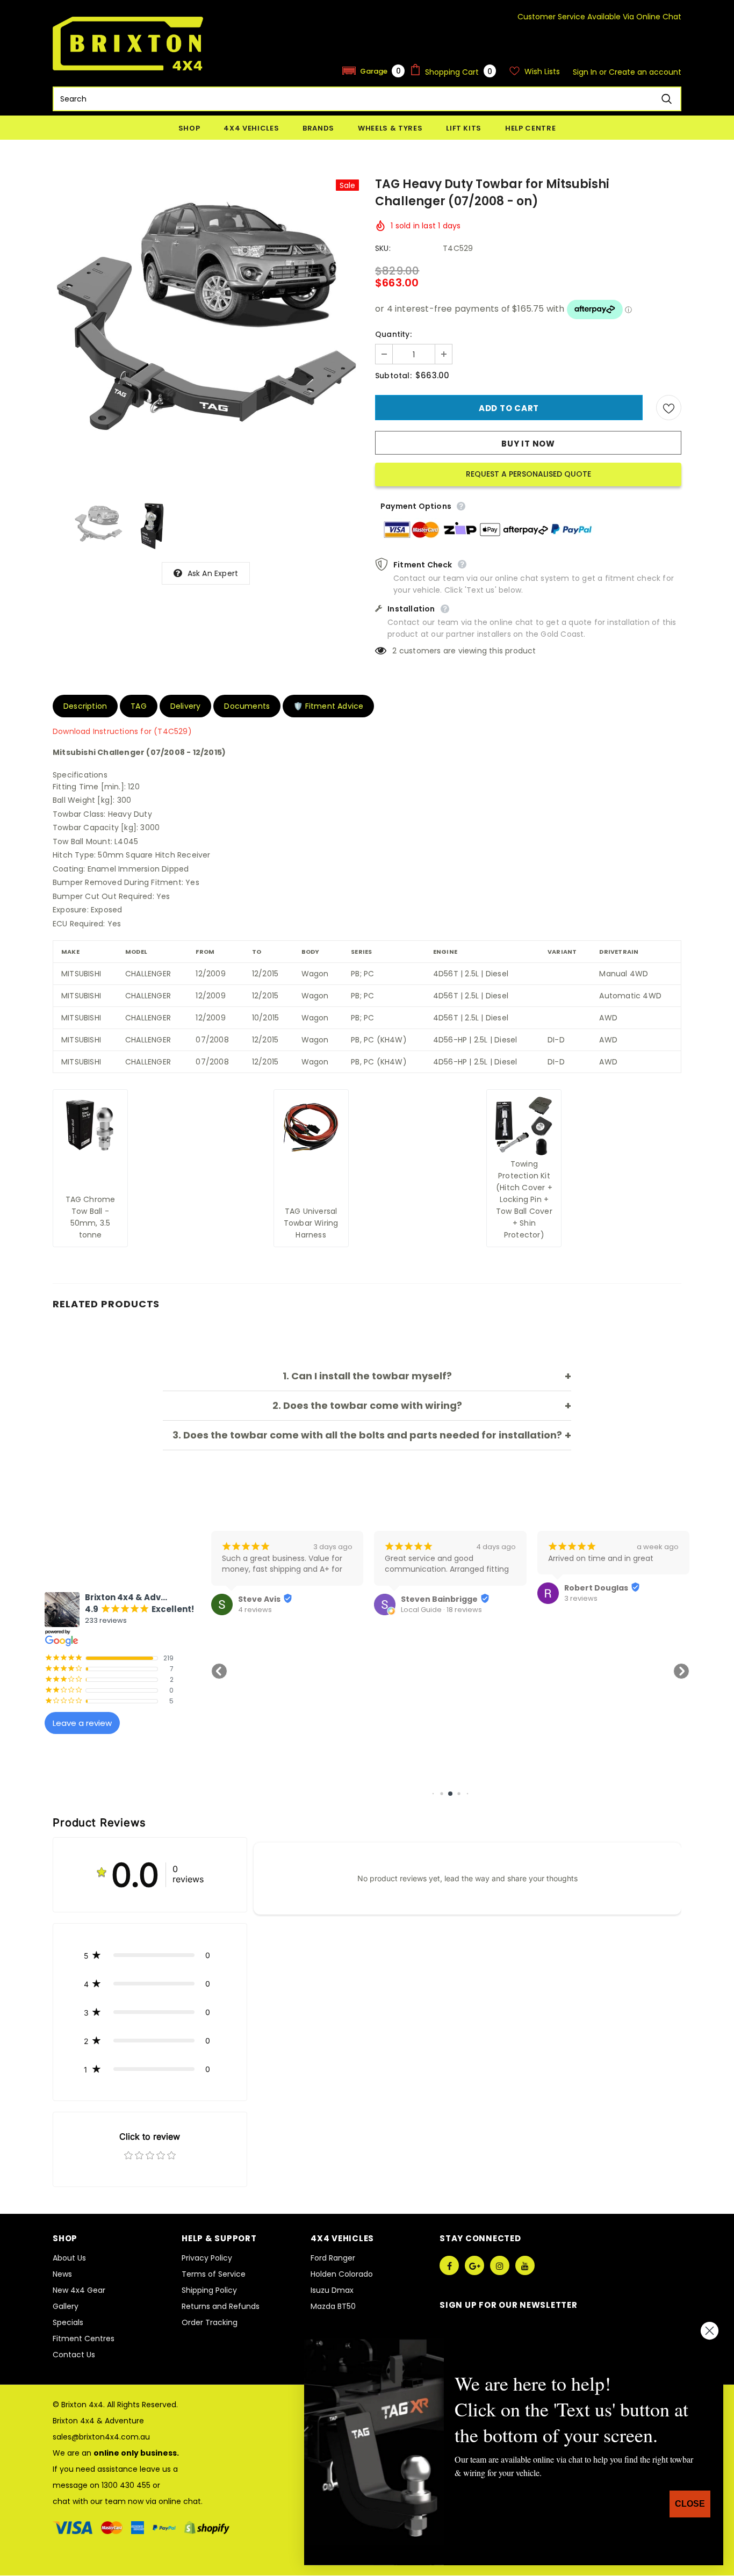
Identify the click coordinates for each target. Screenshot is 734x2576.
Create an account (645, 72)
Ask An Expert (213, 573)
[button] (373, 71)
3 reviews (581, 1599)
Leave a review (82, 1723)
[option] (206, 333)
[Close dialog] (710, 2331)
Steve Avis (259, 1599)
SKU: (383, 248)
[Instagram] (500, 2265)
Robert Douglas (596, 1588)
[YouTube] (525, 2265)
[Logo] (128, 44)
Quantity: (393, 334)
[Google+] (474, 2265)
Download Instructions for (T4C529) (122, 731)
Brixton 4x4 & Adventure (98, 2421)
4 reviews (255, 1610)
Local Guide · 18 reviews (441, 1610)
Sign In (586, 72)
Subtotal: (393, 376)
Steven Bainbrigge (439, 1599)
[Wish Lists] (669, 408)
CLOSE (690, 2504)
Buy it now (528, 444)
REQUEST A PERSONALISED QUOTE (528, 474)
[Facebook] (449, 2265)
